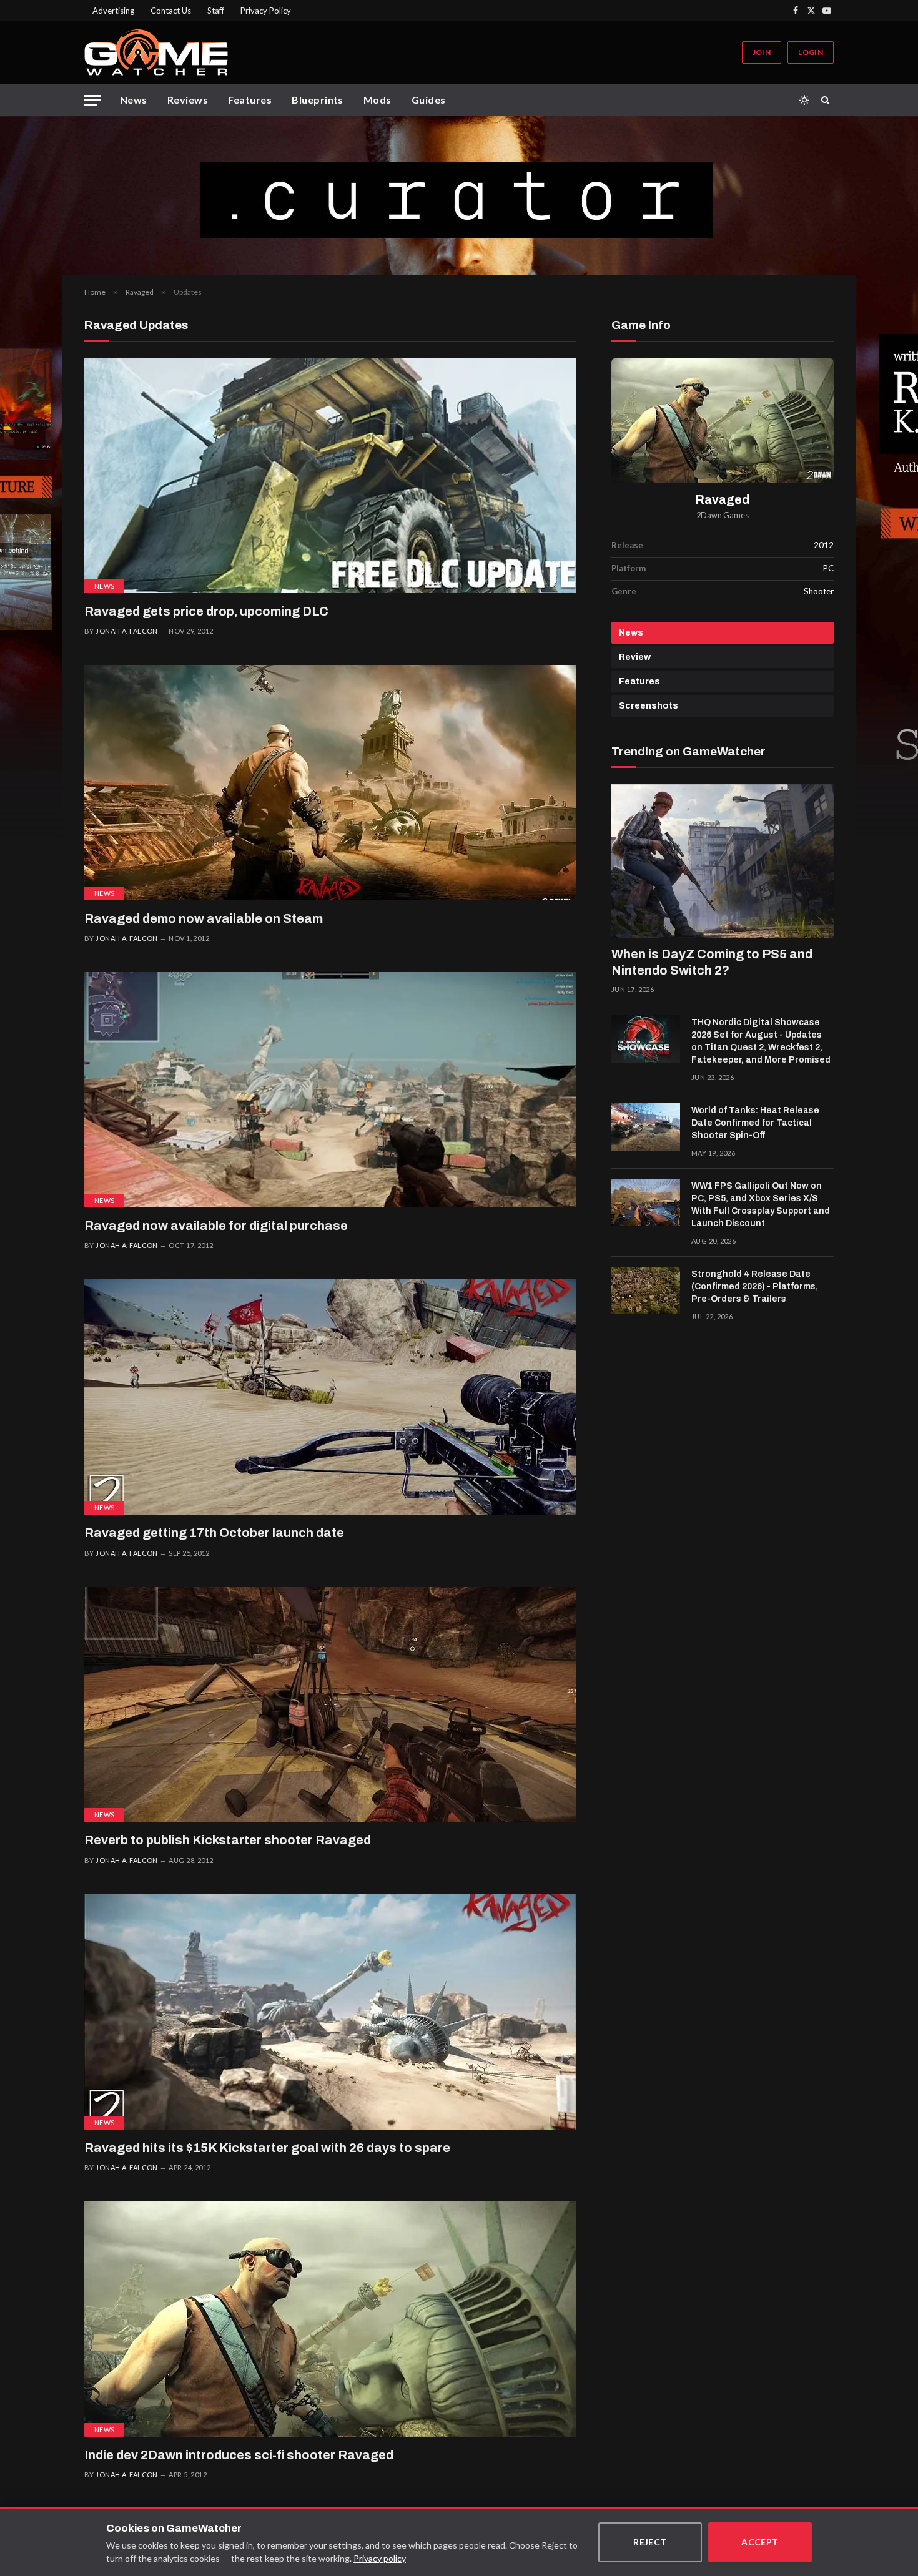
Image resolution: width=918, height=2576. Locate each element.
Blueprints (318, 100)
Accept (760, 2542)
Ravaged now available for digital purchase (216, 1226)
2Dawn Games (723, 515)
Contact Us (171, 11)
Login (811, 52)
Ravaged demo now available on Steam (204, 918)
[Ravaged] (723, 420)
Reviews (188, 100)
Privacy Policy (266, 11)
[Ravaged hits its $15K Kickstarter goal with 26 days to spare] (330, 2012)
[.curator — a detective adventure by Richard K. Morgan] (459, 196)
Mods (378, 100)
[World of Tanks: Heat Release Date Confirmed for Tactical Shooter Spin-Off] (646, 1127)
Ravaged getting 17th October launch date (214, 1533)
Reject (650, 2542)
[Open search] (827, 100)
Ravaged (723, 500)
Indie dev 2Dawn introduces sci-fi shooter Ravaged (239, 2455)
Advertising (113, 11)
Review (635, 657)
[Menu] (92, 100)
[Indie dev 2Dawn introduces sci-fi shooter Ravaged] (330, 2319)
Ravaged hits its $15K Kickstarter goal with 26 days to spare (267, 2148)
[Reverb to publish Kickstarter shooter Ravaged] (330, 1705)
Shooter (819, 591)
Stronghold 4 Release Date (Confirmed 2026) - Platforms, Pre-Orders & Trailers (755, 1286)
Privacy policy (380, 2558)
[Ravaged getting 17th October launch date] (330, 1397)
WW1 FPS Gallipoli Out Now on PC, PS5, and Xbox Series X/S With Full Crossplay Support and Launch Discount (761, 1205)
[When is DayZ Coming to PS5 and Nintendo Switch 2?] (723, 861)
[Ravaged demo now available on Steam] (330, 783)
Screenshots (649, 706)
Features (250, 100)
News (134, 100)
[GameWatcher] (156, 52)
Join (762, 52)
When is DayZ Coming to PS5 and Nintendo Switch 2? (712, 962)
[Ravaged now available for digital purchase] (330, 1090)
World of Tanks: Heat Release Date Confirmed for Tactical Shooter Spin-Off (755, 1123)
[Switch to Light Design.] (804, 100)
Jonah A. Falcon (127, 631)
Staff (216, 11)
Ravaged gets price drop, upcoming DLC (206, 611)
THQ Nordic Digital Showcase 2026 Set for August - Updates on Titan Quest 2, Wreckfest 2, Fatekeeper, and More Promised (761, 1041)
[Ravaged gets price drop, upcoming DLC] (330, 475)
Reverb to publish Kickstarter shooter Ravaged (228, 1840)
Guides (429, 100)
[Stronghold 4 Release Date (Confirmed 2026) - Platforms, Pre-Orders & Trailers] (646, 1290)
